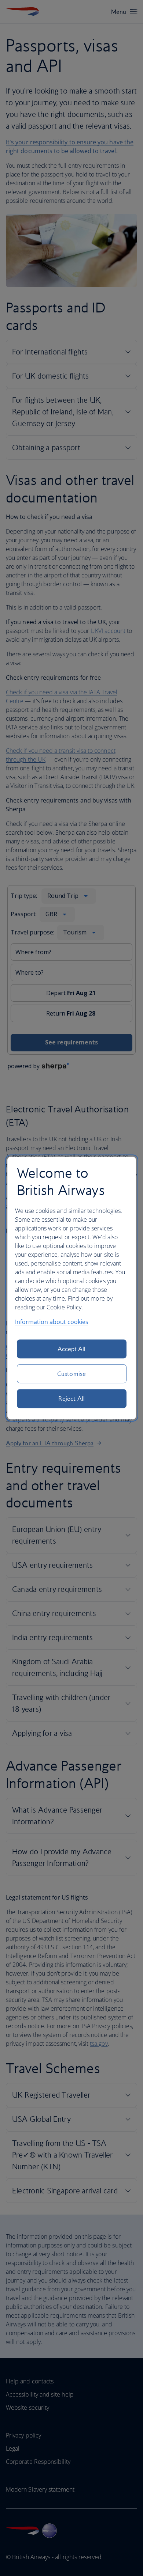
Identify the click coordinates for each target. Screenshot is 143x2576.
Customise (71, 1374)
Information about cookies (52, 1322)
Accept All (72, 1349)
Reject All (71, 1399)
